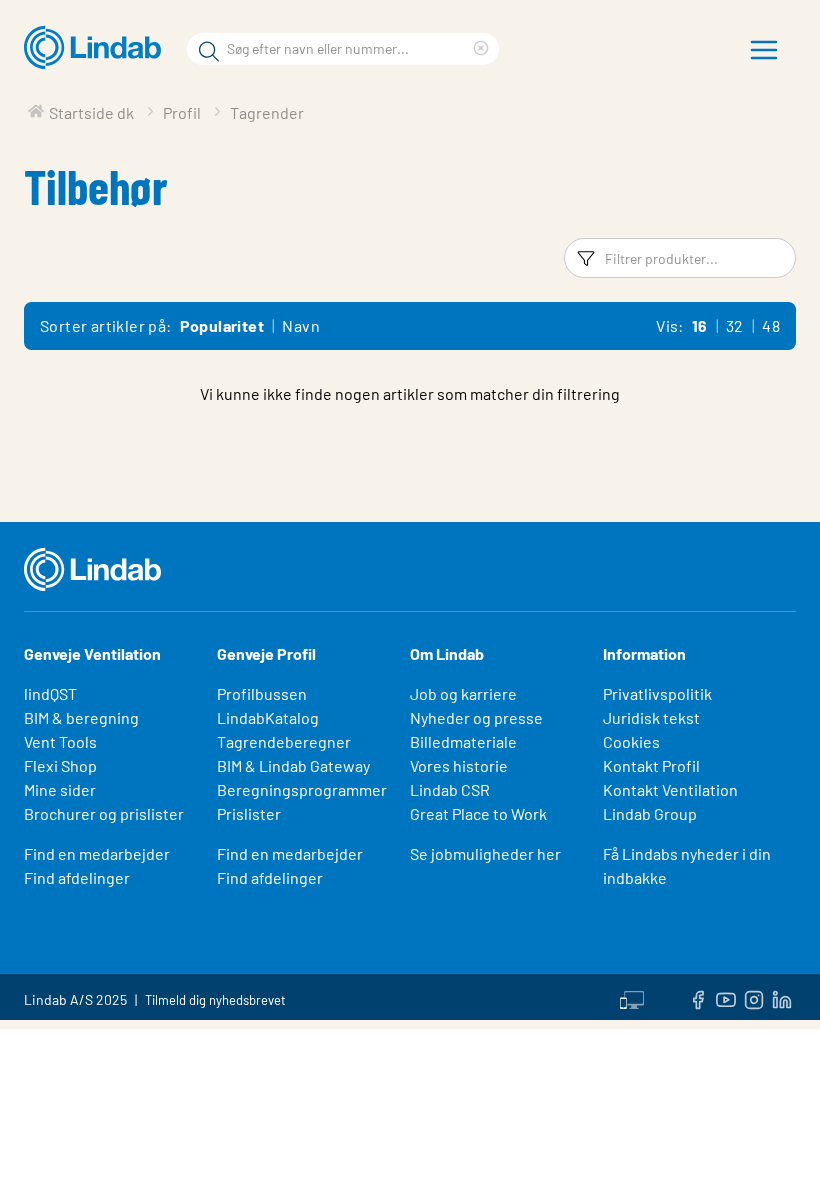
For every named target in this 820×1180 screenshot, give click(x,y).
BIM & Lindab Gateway (293, 765)
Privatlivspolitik (657, 693)
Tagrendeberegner (284, 741)
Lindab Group (650, 813)
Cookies (631, 741)
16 (700, 325)
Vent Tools (60, 741)
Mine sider (60, 789)
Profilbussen (262, 693)
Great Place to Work (478, 813)
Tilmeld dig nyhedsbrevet (215, 1000)
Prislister (249, 813)
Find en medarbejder (97, 853)
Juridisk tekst (651, 717)
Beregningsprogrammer (302, 789)
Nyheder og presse (476, 717)
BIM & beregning (81, 717)
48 (771, 325)
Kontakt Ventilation (670, 789)
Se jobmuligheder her (485, 853)
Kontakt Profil (651, 765)
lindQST (50, 693)
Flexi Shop (60, 765)
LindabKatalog (268, 717)
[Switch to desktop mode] (632, 997)
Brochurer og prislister (104, 813)
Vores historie (459, 765)
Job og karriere (463, 693)
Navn (301, 325)
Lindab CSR (450, 789)
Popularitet (222, 325)
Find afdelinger (77, 877)
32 (735, 325)
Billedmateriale (463, 741)
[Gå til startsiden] (97, 48)
